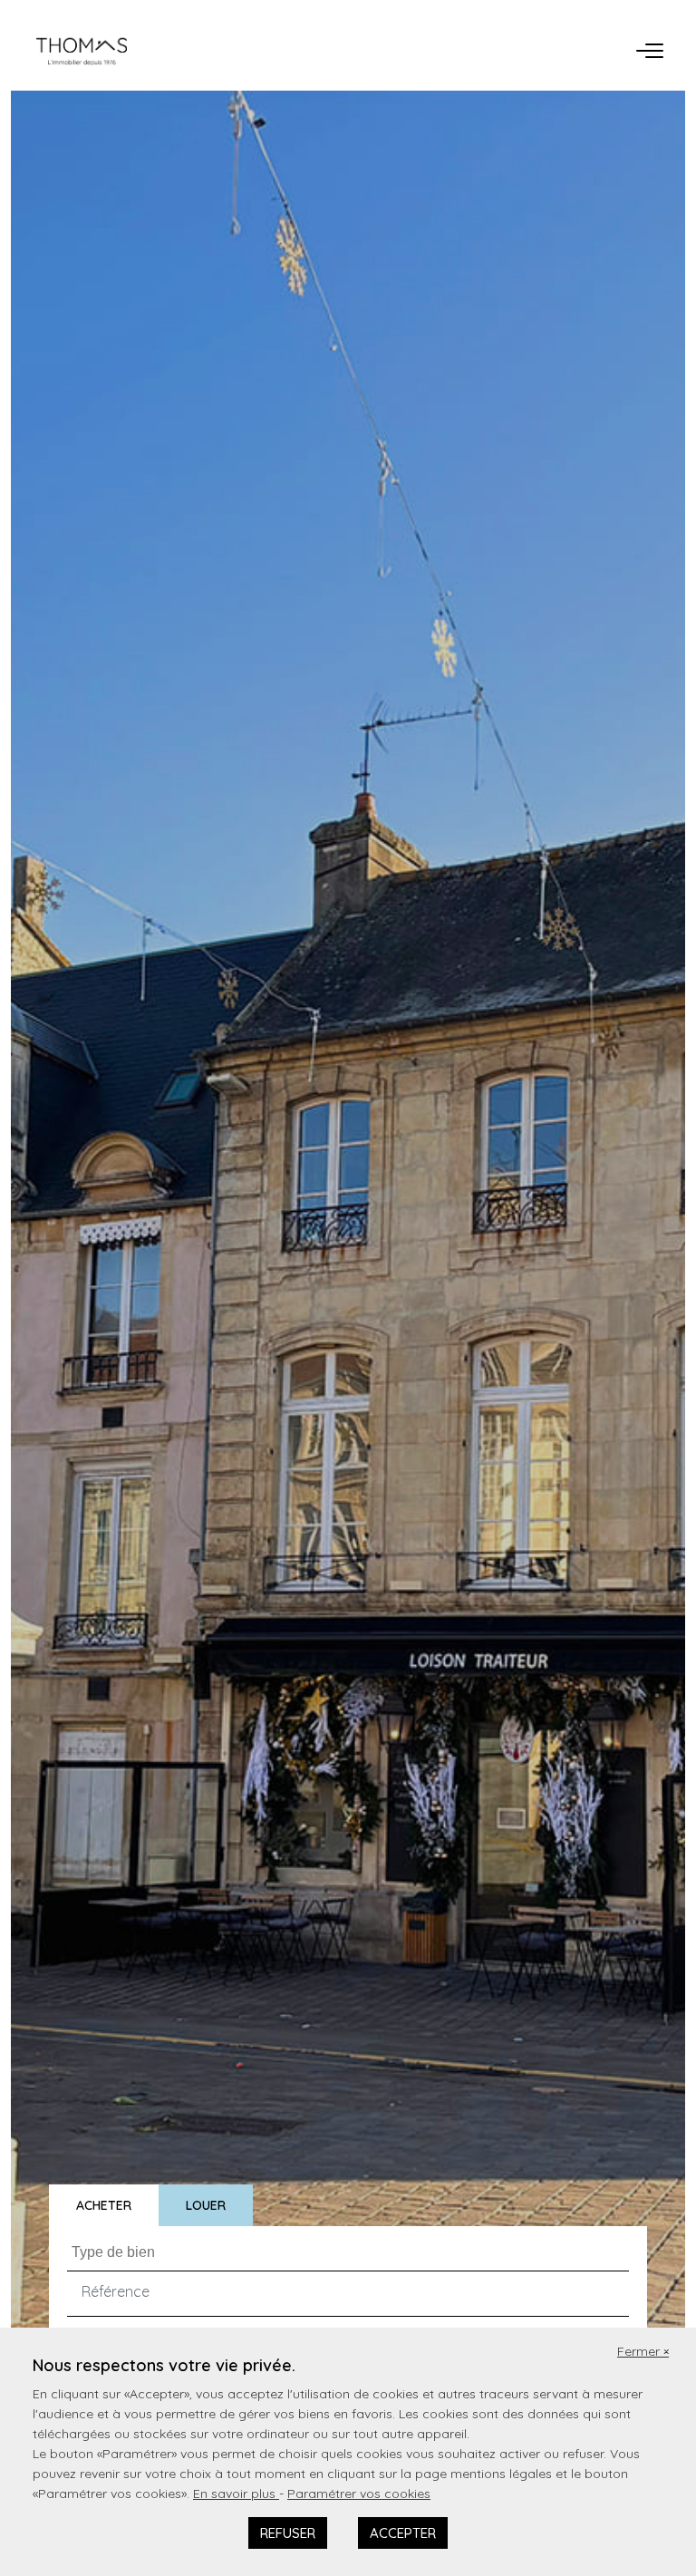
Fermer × (643, 2351)
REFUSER (288, 2533)
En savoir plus (236, 2494)
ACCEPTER (403, 2533)
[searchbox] (350, 2252)
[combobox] (348, 2248)
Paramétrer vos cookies (359, 2494)
